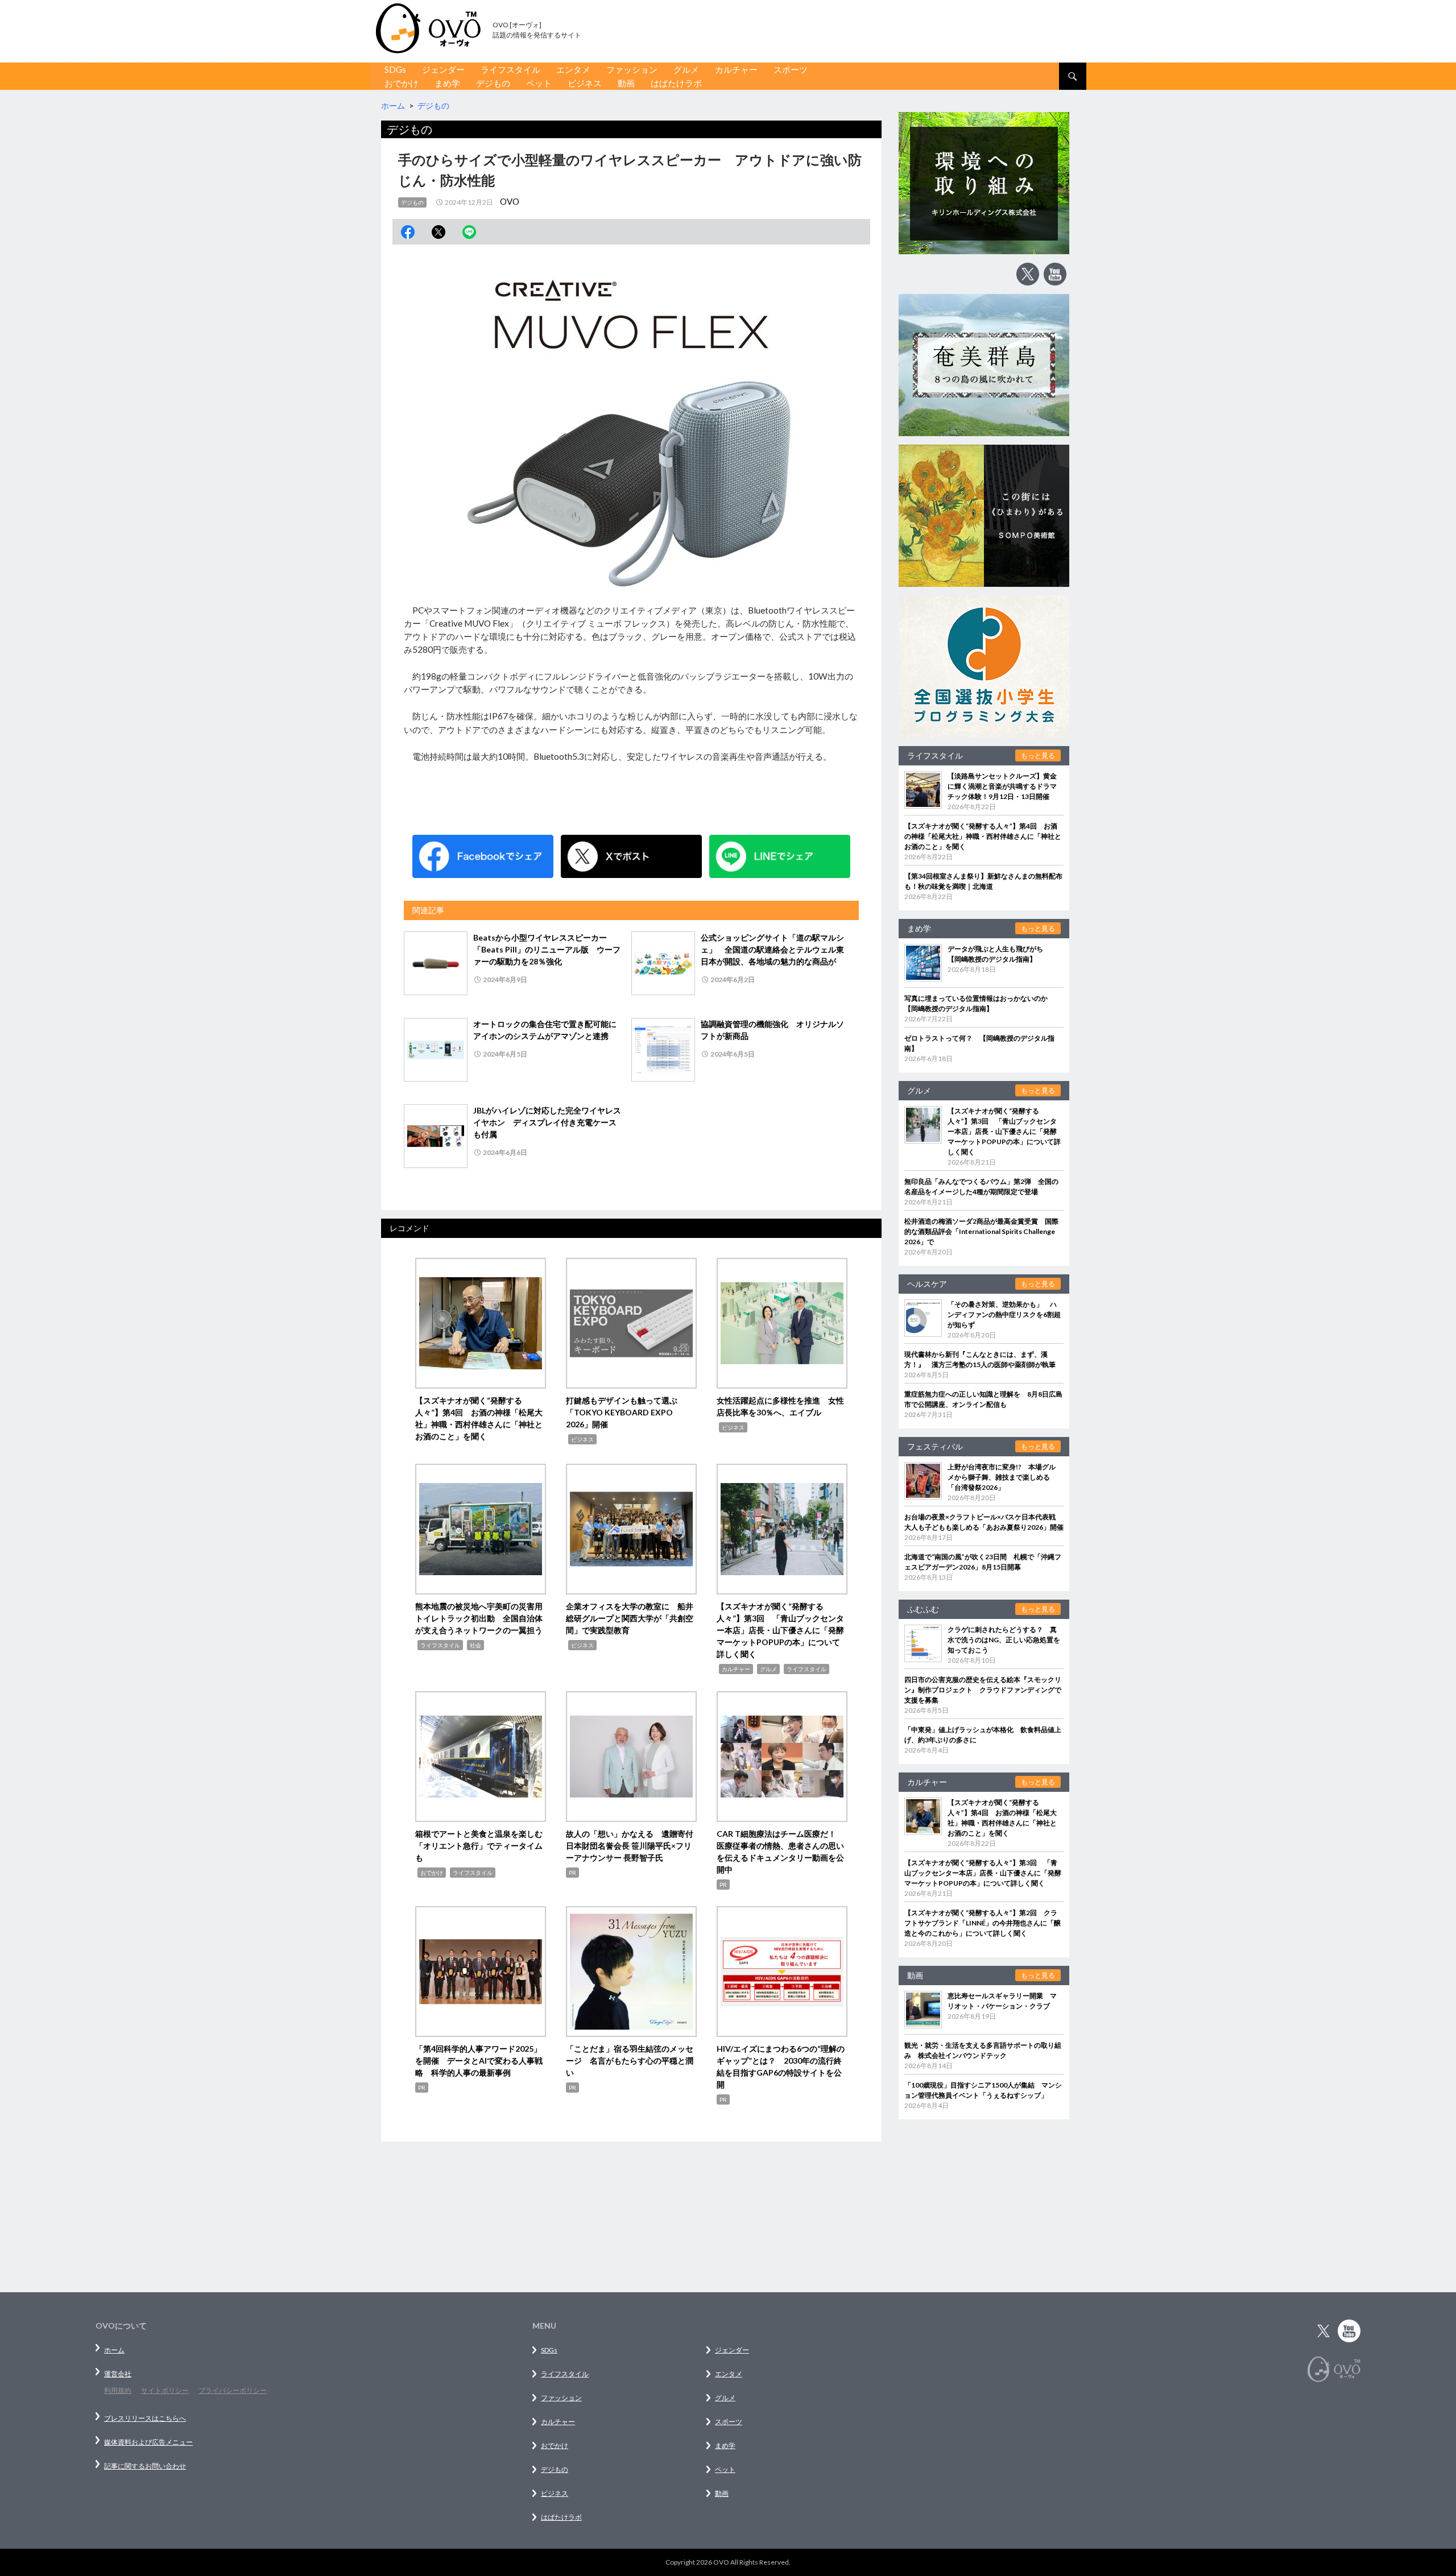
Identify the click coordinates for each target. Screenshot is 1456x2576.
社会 (475, 1645)
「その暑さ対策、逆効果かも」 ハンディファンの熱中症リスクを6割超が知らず (1004, 1314)
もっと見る (1038, 755)
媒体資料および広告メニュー (148, 2442)
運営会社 (118, 2374)
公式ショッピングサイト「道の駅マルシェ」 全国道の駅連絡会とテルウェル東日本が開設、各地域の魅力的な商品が (772, 949)
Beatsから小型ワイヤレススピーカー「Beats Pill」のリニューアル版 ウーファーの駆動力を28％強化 (547, 949)
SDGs (395, 69)
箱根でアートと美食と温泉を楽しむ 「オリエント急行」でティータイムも (483, 1846)
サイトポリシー (165, 2390)
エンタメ (573, 69)
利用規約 (118, 2390)
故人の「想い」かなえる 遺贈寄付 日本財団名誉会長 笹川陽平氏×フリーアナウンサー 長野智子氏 (634, 1846)
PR (572, 1873)
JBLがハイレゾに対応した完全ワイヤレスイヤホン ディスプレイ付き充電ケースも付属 (547, 1122)
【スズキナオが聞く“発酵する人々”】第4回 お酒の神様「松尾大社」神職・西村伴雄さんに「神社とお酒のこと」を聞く (983, 836)
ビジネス (585, 83)
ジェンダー (443, 69)
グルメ (686, 69)
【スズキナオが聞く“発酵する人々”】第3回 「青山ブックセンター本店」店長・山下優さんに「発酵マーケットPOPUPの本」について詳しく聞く (780, 1630)
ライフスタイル (510, 69)
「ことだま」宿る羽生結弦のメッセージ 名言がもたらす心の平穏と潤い (630, 2061)
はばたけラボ (676, 83)
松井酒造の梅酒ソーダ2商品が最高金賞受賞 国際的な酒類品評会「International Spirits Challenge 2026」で (981, 1231)
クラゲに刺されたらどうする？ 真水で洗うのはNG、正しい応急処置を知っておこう (1004, 1640)
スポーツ (791, 69)
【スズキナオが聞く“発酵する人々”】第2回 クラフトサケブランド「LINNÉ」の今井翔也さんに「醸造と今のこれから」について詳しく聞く (983, 1923)
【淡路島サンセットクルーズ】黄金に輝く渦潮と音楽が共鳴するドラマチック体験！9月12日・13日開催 (1002, 786)
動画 (626, 83)
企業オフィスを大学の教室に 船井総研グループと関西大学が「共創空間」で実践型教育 (630, 1618)
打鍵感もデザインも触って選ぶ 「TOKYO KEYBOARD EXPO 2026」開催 (626, 1412)
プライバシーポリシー (233, 2390)
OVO (510, 201)
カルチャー (736, 69)
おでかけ (402, 83)
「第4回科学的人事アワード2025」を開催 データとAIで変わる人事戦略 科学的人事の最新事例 (479, 2061)
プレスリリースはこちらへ (145, 2418)
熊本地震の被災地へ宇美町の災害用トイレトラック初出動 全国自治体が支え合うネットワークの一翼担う (479, 1618)
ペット (539, 83)
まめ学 (447, 83)
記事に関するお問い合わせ (145, 2466)
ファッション (632, 69)
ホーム (114, 2350)
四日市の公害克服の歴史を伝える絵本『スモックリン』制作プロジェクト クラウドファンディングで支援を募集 (983, 1690)
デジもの (493, 83)
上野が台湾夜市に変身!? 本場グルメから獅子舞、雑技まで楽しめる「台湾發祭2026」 (1002, 1477)
